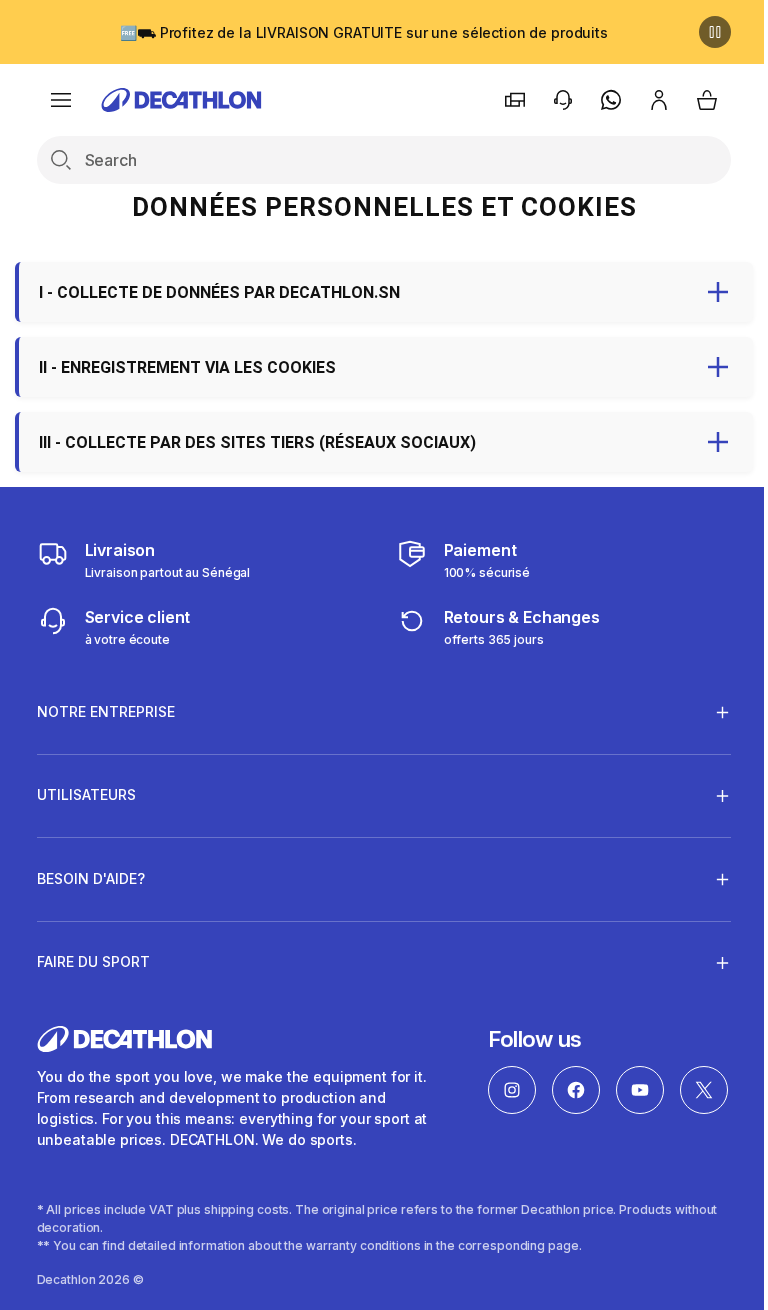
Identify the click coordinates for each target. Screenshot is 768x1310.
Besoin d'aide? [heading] (91, 878)
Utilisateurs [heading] (86, 794)
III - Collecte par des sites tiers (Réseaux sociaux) (257, 442)
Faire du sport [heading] (93, 961)
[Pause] (715, 32)
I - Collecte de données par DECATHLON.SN (219, 292)
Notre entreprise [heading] (106, 711)
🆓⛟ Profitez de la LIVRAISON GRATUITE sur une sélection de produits (364, 32)
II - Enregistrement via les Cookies (187, 367)
